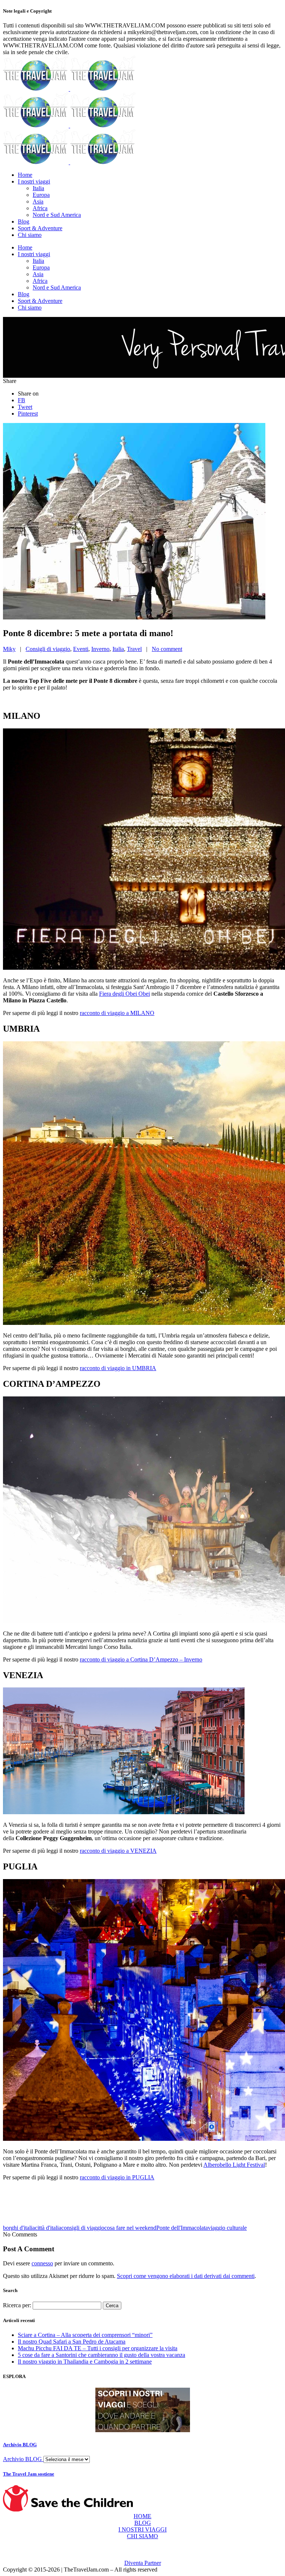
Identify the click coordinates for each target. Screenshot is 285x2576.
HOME (142, 2516)
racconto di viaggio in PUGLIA (117, 2177)
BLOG (143, 2523)
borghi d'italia (19, 2228)
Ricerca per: (17, 2305)
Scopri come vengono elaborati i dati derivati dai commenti (186, 2276)
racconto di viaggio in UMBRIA (118, 1368)
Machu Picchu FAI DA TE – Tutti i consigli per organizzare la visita (98, 2348)
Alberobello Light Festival (234, 2165)
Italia (118, 649)
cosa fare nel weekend (130, 2228)
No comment (167, 649)
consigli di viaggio (83, 2228)
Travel (134, 649)
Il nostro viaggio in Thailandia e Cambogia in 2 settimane (85, 2362)
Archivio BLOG (20, 2445)
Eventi (81, 649)
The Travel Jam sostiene (29, 2474)
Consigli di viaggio (48, 649)
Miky (9, 649)
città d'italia (48, 2228)
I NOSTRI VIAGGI (142, 2529)
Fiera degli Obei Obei (125, 994)
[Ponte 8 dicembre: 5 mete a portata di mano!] (134, 617)
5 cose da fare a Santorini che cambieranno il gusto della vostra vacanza (101, 2355)
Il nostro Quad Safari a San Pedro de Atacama (72, 2342)
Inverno (100, 649)
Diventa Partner (143, 2563)
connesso (42, 2263)
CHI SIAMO (142, 2536)
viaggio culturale (227, 2228)
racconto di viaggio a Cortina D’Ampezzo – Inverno (141, 1659)
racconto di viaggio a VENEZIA (118, 1851)
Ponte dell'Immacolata (182, 2228)
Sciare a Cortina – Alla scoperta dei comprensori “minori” (85, 2335)
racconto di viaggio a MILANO (117, 1013)
